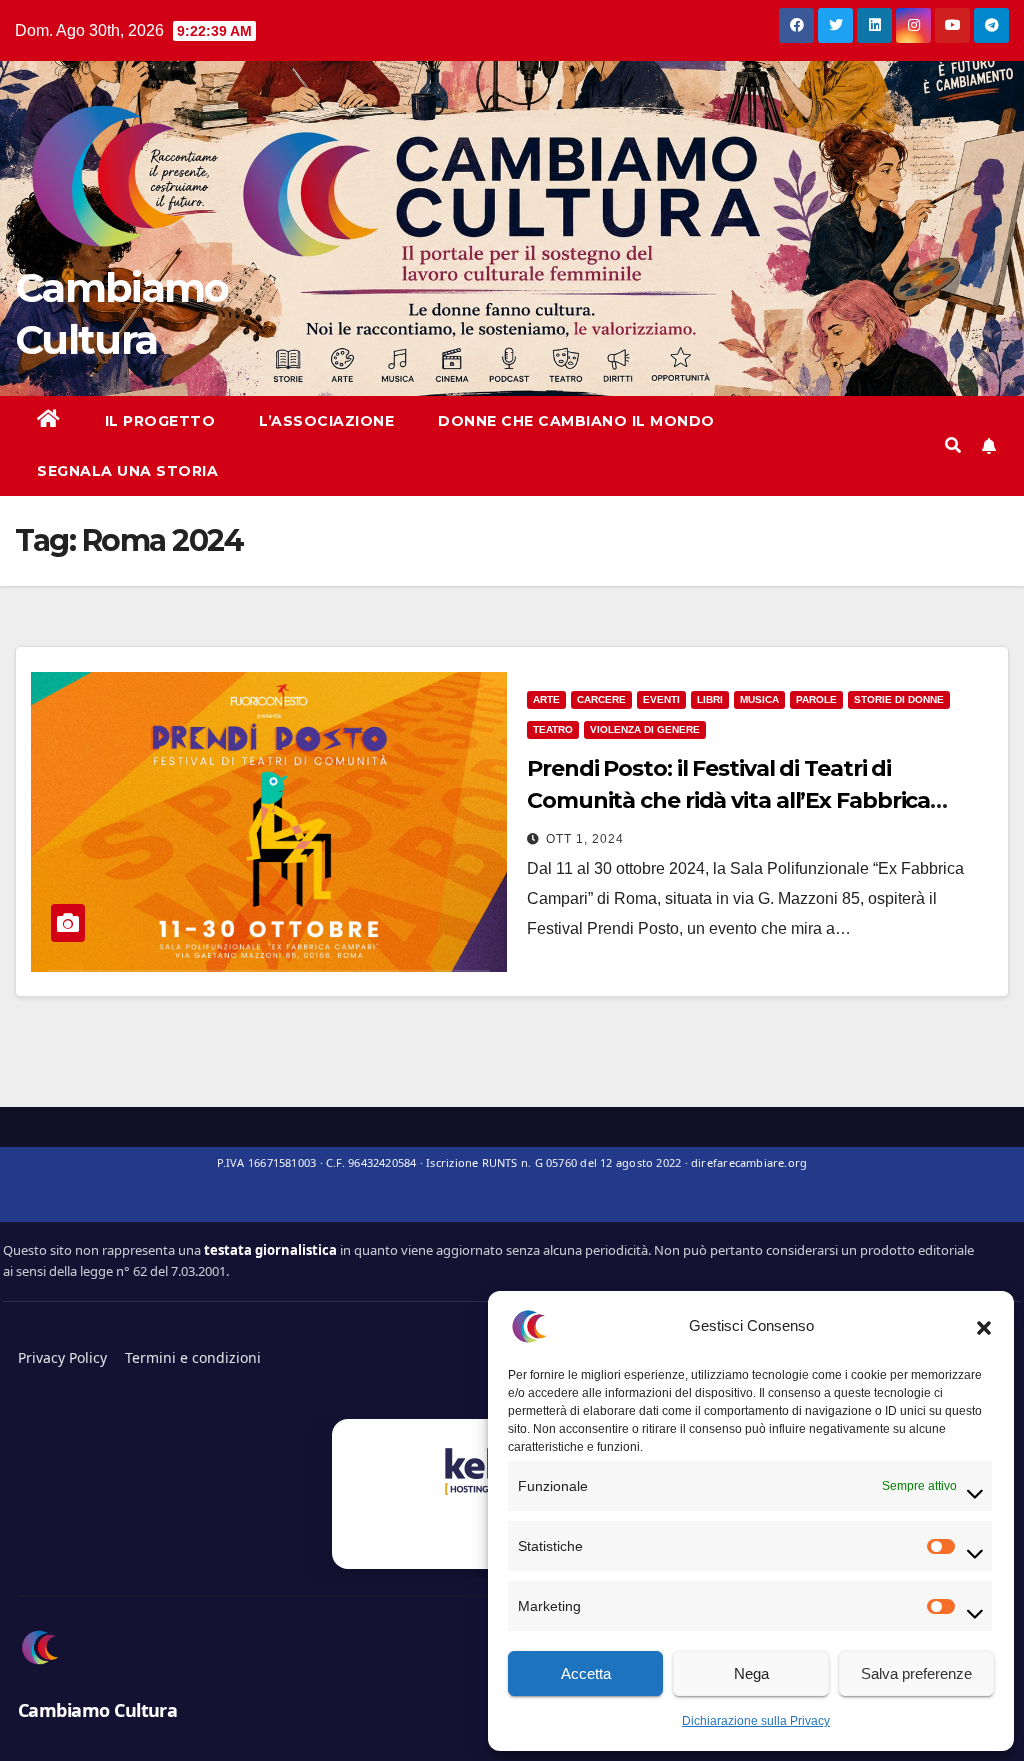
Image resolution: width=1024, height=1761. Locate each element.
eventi (661, 699)
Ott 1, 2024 (585, 839)
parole (816, 699)
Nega (751, 1673)
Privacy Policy (62, 1357)
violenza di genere (645, 729)
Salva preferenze (916, 1673)
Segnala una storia (127, 471)
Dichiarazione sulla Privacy (756, 1721)
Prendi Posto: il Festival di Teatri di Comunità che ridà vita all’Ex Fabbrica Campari (728, 800)
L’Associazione (326, 421)
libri (710, 699)
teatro (553, 729)
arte (546, 699)
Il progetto (160, 421)
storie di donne (899, 699)
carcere (601, 699)
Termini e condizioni (193, 1357)
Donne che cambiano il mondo (576, 421)
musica (759, 699)
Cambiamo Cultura (97, 1710)
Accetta (586, 1673)
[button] (984, 1326)
